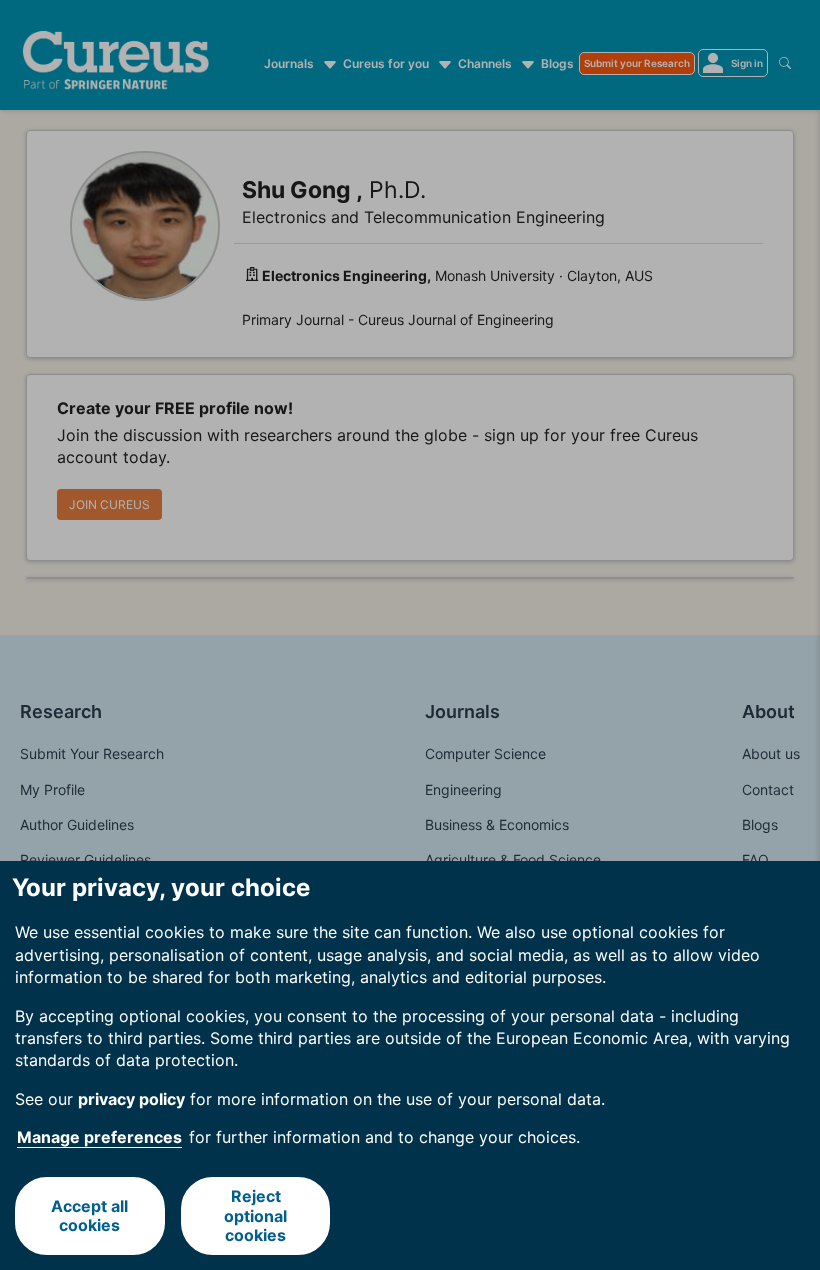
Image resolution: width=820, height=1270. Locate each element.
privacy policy (131, 1099)
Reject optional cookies (255, 1215)
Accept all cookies (89, 1215)
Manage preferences (99, 1137)
